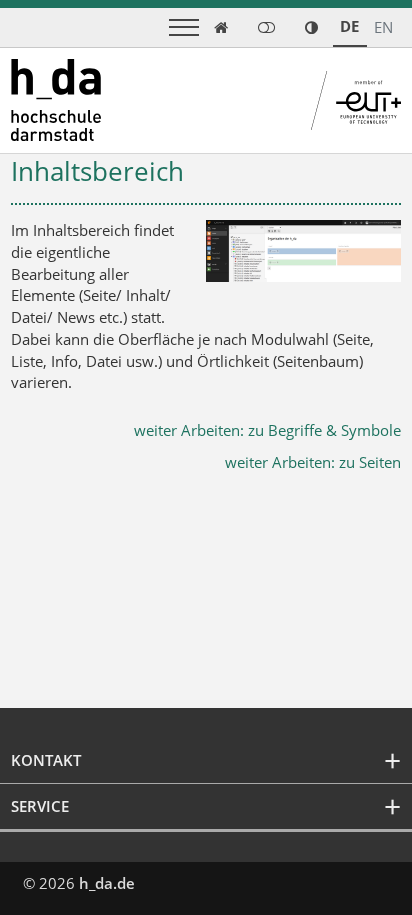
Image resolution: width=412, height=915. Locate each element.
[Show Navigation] (184, 27)
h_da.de (107, 883)
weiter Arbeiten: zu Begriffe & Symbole (267, 430)
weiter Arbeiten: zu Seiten (313, 462)
